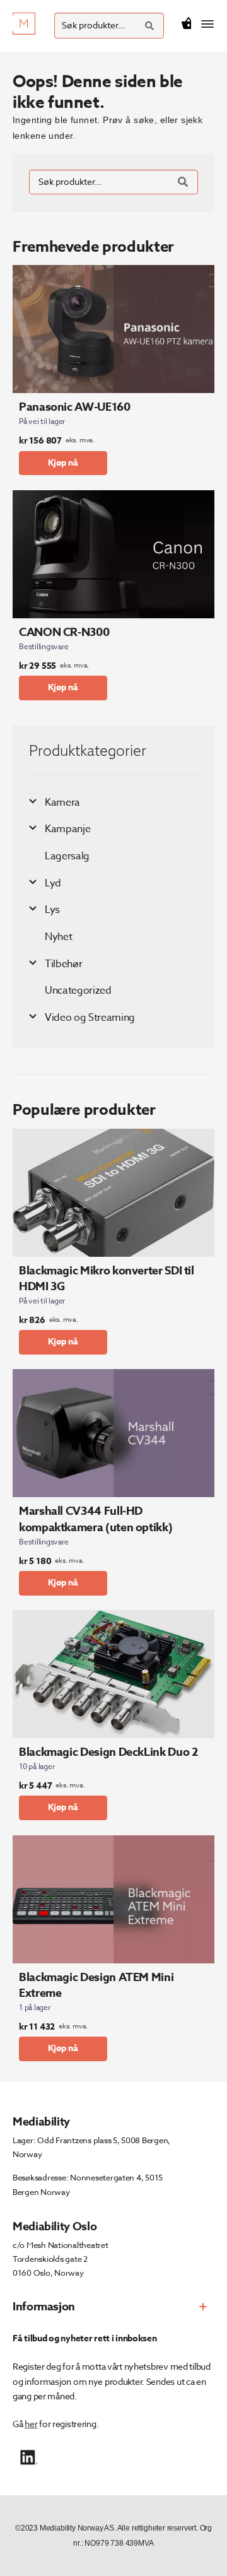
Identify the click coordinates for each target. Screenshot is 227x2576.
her (31, 2424)
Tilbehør (63, 964)
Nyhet (58, 937)
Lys (52, 910)
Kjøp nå (63, 463)
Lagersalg (67, 856)
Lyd (53, 883)
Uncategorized (78, 991)
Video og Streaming (90, 1018)
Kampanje (67, 829)
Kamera (62, 803)
